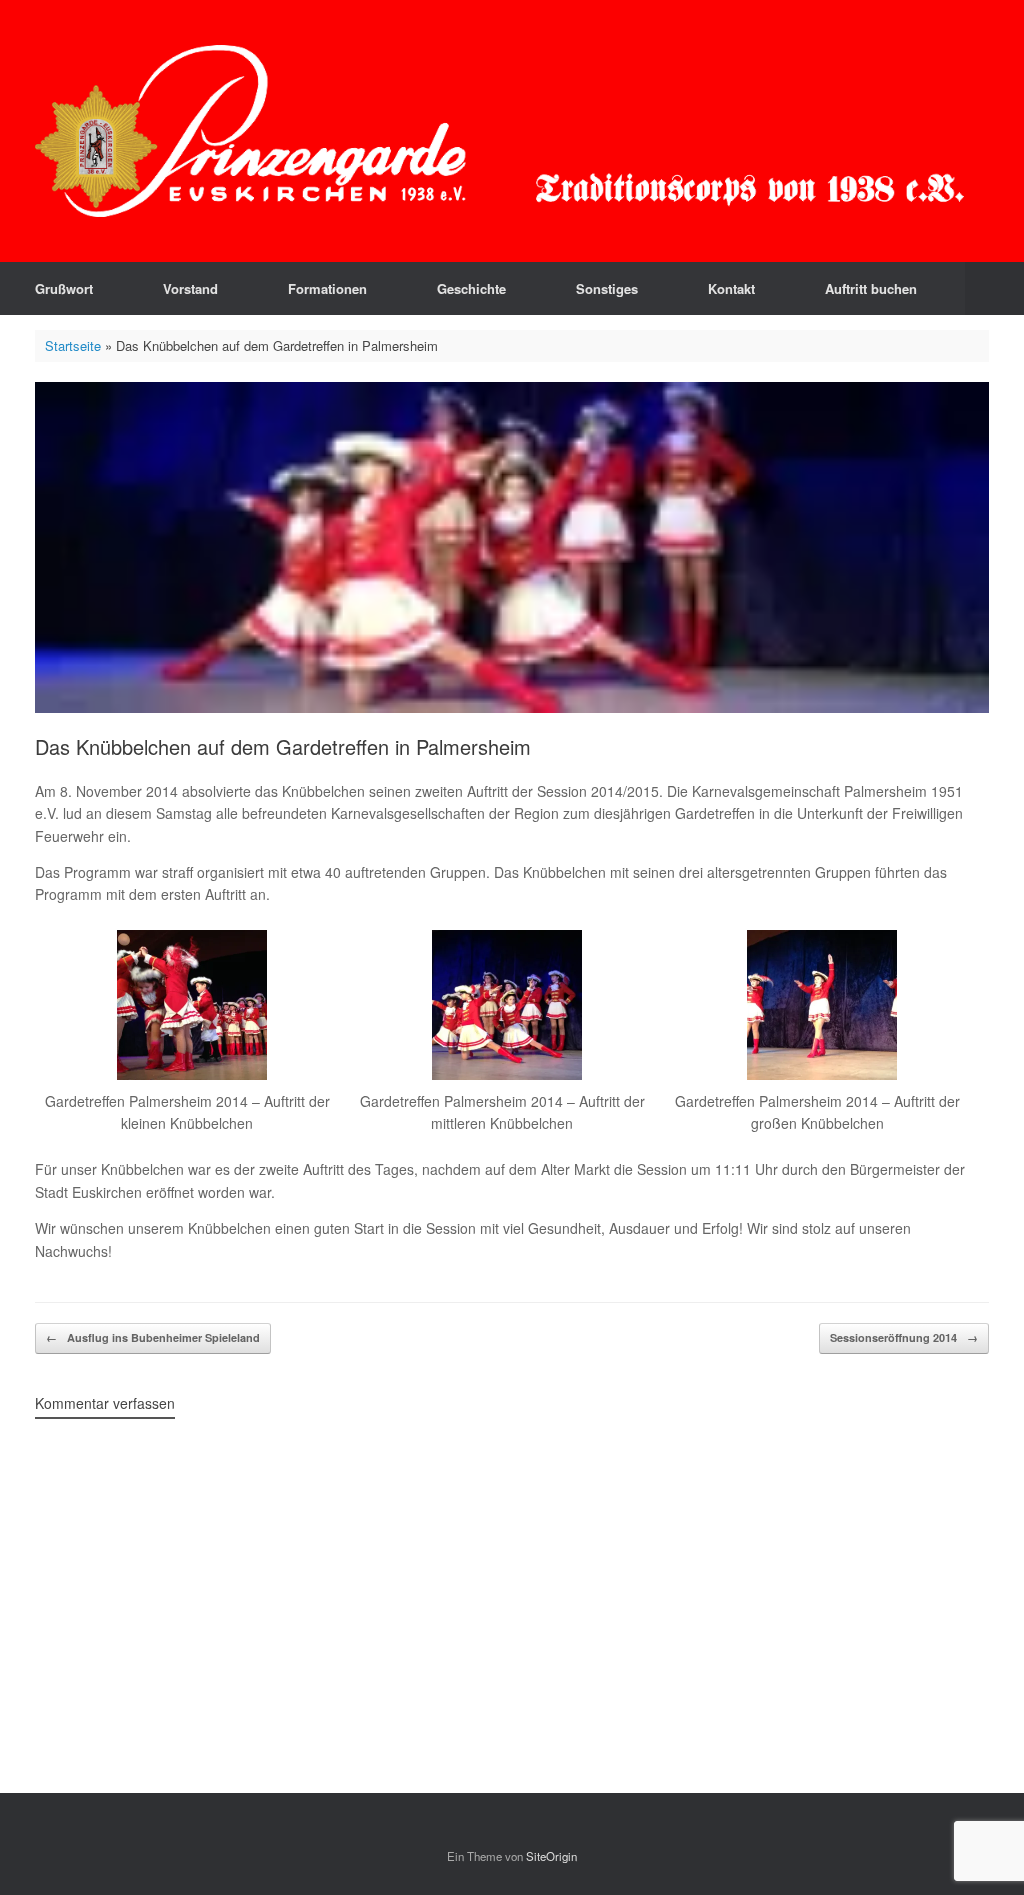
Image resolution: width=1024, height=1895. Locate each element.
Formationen (327, 288)
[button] (994, 288)
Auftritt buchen (871, 288)
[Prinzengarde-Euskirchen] (499, 131)
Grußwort (64, 288)
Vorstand (190, 288)
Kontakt (731, 288)
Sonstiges (607, 288)
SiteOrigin (551, 1856)
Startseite (73, 345)
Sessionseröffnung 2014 (904, 1337)
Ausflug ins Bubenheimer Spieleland (153, 1337)
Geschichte (471, 288)
